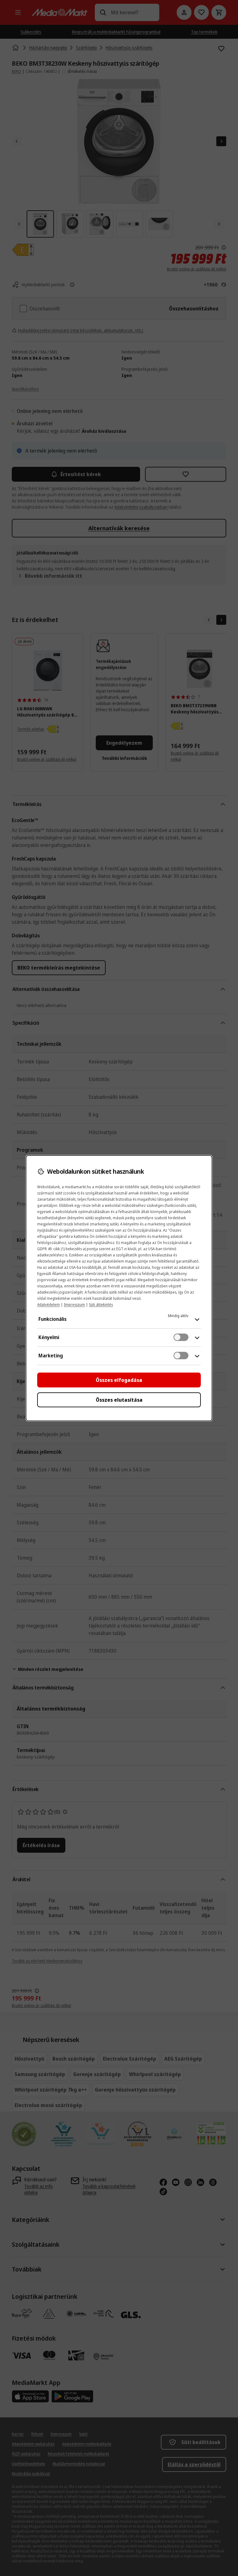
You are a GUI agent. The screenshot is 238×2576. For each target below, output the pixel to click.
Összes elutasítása (119, 1400)
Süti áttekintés (101, 1305)
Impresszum (74, 1305)
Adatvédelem (48, 1305)
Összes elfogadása (119, 1380)
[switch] (181, 1337)
